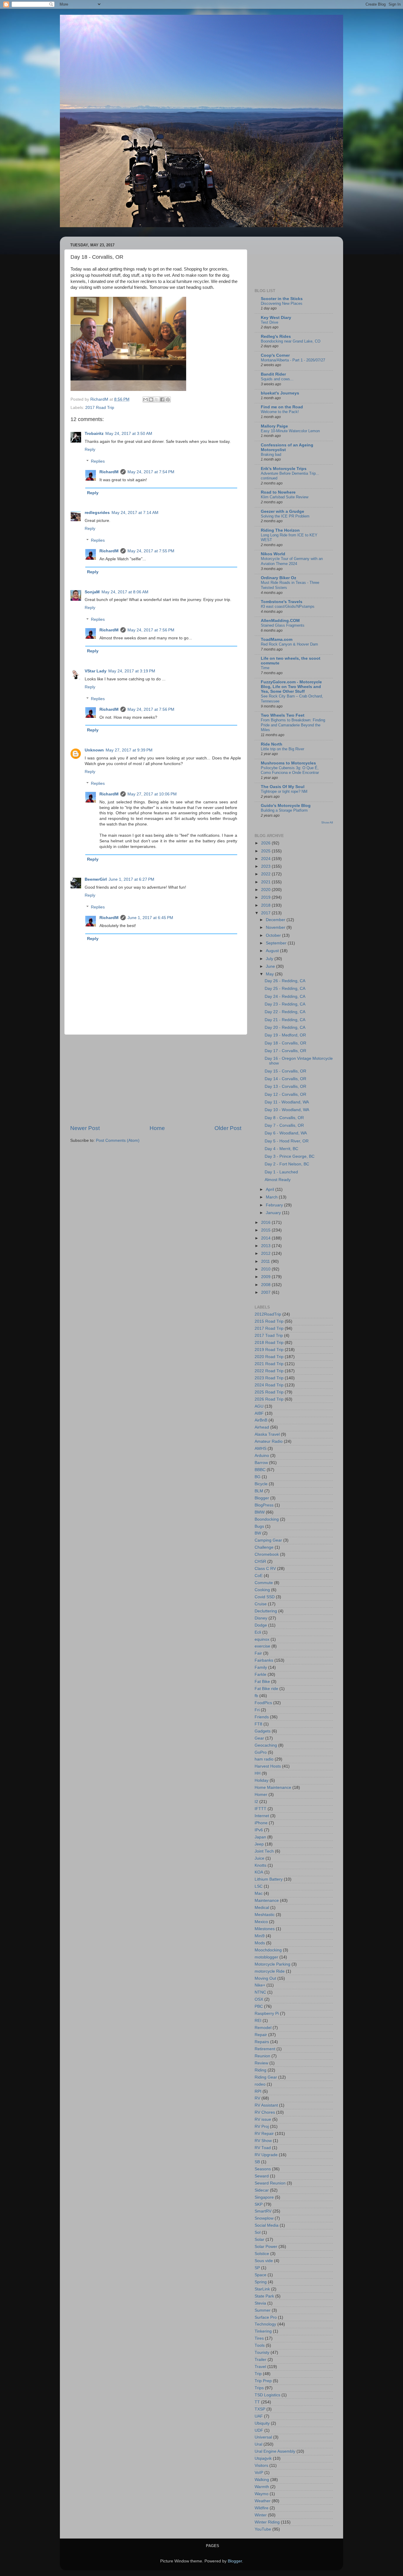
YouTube (263, 2529)
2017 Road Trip (100, 408)
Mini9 (260, 1936)
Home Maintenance (273, 1788)
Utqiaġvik (263, 2458)
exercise (262, 1646)
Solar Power (266, 2247)
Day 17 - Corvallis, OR (285, 1051)
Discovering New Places (282, 303)
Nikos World (273, 554)
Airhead (262, 1427)
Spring (261, 2282)
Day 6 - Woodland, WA (286, 1133)
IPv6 (259, 1830)
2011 (266, 1261)
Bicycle (261, 1484)
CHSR (260, 1562)
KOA (259, 1872)
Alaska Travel (267, 1434)
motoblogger (266, 1957)
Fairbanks (264, 1660)
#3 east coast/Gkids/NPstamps (288, 606)
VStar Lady (96, 671)
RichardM (109, 472)
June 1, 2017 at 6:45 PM (150, 918)
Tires (259, 2338)
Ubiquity (262, 2423)
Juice (259, 1858)
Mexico (261, 1922)
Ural (258, 2444)
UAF (259, 2416)
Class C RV (265, 1569)
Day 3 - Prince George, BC (290, 1156)
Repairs (262, 2042)
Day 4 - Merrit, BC (281, 1149)
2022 (266, 874)
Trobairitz (94, 434)
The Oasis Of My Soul (283, 787)
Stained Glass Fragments (283, 625)
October (274, 935)
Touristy (262, 2353)
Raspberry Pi (267, 2014)
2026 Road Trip (269, 1399)
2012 (266, 1253)
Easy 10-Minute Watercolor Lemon (290, 431)
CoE (259, 1576)
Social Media (267, 2225)
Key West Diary (276, 318)
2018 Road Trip (269, 1343)
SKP (259, 2204)
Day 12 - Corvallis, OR (285, 1094)
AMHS (261, 1449)
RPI (258, 2091)
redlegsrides (97, 513)
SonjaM (92, 592)
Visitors (261, 2466)
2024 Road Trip (269, 1385)
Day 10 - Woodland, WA (287, 1110)
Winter (261, 2515)
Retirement (265, 2049)
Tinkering (263, 2331)
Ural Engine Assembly (275, 2451)
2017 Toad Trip (269, 1336)
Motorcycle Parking (272, 1964)
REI (258, 2021)
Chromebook (267, 1554)
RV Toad (263, 2148)
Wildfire (262, 2508)
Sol (258, 2232)
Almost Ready (278, 1180)
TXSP (260, 2409)
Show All (327, 822)
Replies (98, 461)
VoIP (259, 2473)
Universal (263, 2437)
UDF (259, 2430)
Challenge (264, 1547)
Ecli (258, 1632)
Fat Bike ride (266, 1689)
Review (261, 2063)
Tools (260, 2345)
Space (261, 2275)
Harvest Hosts (268, 1766)
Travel (260, 2367)
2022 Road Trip (269, 1371)
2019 (266, 897)
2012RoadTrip (268, 1314)
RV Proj (262, 2127)
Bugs (259, 1526)
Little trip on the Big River (282, 749)
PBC (259, 2006)
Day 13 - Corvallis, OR (285, 1086)
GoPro (261, 1752)
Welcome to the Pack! (280, 412)
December (276, 920)
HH (258, 1773)
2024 (266, 859)
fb (256, 1696)
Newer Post (85, 1128)
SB (257, 2162)
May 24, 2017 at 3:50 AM (129, 434)
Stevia (260, 2303)
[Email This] (145, 399)
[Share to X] (157, 399)
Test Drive (270, 322)
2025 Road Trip (269, 1392)
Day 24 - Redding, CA (285, 996)
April (271, 1189)
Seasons (263, 2169)
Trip (258, 2374)
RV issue (263, 2119)
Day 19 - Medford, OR (285, 1035)
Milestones (265, 1929)
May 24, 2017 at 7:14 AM (135, 513)
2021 (266, 882)
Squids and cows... (277, 379)
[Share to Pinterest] (168, 399)
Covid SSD (265, 1597)
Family (261, 1667)
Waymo (262, 2494)
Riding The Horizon (280, 530)
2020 (266, 890)
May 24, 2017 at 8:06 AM (125, 592)
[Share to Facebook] (162, 399)
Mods (260, 1943)
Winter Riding (267, 2522)
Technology (265, 2324)
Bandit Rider (273, 374)
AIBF (259, 1413)
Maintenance (267, 1901)
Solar (259, 2240)
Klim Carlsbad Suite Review (285, 497)
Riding (261, 2070)
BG (258, 1477)
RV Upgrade (266, 2155)
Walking (262, 2480)
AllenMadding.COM (280, 621)
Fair (258, 1653)
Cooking (262, 1590)
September (277, 943)
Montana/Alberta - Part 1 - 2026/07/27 (293, 360)
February (275, 1205)
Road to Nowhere (278, 492)
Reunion (262, 2056)
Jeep (259, 1844)
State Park (264, 2296)
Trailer (261, 2360)
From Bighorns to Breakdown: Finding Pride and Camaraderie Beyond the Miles (293, 725)
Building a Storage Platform (284, 810)
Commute (264, 1583)
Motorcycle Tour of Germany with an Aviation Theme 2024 (292, 561)
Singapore (264, 2197)
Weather (263, 2501)
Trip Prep (263, 2381)
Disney (261, 1618)
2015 (266, 1230)
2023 (266, 866)
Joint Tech (264, 1851)
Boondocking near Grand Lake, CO (291, 341)
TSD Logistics (267, 2395)
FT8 (258, 1724)
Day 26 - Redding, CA (285, 981)
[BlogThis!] (151, 399)
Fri (257, 1710)
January (274, 1213)
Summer (263, 2310)
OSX (259, 1999)
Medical (262, 1908)
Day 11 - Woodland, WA (287, 1102)
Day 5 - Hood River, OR (287, 1141)
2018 (266, 905)
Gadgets (263, 1731)
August (273, 951)
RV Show (263, 2141)
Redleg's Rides (276, 336)
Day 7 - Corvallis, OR (284, 1125)
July (270, 959)
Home (157, 1128)
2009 (266, 1277)
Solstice (262, 2254)
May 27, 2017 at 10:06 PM (152, 794)
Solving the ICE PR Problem (285, 516)
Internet (262, 1816)
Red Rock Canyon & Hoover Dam (289, 644)
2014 (266, 1238)
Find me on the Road (282, 407)
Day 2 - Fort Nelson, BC (287, 1164)
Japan (260, 1837)
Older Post (228, 1128)
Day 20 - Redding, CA (285, 1027)
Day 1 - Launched (281, 1172)
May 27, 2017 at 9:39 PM (129, 750)
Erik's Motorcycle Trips (284, 469)
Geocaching (266, 1745)
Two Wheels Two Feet (283, 715)
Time (265, 668)
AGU (259, 1406)
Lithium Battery (269, 1879)
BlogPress (264, 1505)
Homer (261, 1795)
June (271, 966)
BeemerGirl (96, 879)
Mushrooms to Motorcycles (288, 763)
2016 (266, 1223)
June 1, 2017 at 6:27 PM (131, 879)
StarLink (262, 2289)
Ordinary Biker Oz (279, 578)
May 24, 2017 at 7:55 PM (151, 551)
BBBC (260, 1470)
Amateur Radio (269, 1441)
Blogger (262, 1498)
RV (257, 2098)
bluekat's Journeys (280, 393)
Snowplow (264, 2218)
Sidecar (262, 2190)
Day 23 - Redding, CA (285, 1004)
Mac (259, 1893)
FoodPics (263, 1703)
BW (258, 1533)
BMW (260, 1512)
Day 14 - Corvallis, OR (285, 1079)
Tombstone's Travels (282, 602)
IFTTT (261, 1809)
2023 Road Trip (269, 1378)
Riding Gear (266, 2077)
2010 (266, 1269)
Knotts (261, 1865)
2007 (266, 1292)
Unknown (94, 750)
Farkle (261, 1675)
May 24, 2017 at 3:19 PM (132, 671)
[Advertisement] (156, 1080)
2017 (266, 913)
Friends (262, 1717)
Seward (262, 2176)
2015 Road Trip (269, 1321)
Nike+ (260, 1985)
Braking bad (271, 455)
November (276, 927)
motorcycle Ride (270, 1971)
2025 (266, 851)
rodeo (260, 2084)
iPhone (261, 1823)
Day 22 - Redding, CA (285, 1012)
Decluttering (266, 1611)
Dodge (261, 1625)
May (270, 974)
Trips (259, 2388)
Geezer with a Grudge (282, 511)
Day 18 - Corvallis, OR (285, 1043)
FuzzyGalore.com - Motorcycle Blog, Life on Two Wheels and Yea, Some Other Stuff (291, 687)
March (272, 1197)
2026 (266, 843)
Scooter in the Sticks (282, 299)
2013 (266, 1246)
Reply (90, 449)
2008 (266, 1285)
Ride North (272, 744)
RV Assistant (266, 2105)
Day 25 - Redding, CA (285, 989)
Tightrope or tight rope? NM (284, 791)
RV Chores (265, 2112)
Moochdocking (268, 1950)
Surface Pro (266, 2317)
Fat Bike (262, 1682)
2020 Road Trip (269, 1357)
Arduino (262, 1456)
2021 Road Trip (269, 1364)
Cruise (261, 1604)
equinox (262, 1639)
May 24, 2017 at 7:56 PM (151, 630)
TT (257, 2402)
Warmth (262, 2487)
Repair (261, 2035)
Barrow (261, 1463)
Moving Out (265, 1978)
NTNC (260, 1992)
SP (257, 2268)
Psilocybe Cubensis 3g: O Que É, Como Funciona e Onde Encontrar (290, 770)
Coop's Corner (275, 355)
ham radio (264, 1759)
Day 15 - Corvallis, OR (285, 1071)
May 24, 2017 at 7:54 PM (151, 472)
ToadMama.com (277, 640)
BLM (259, 1491)
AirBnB (261, 1420)
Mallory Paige (274, 426)
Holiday (262, 1780)
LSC (259, 1886)
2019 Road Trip (269, 1350)
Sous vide (264, 2261)
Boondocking (267, 1519)
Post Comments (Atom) (118, 1140)
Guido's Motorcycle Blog (286, 806)
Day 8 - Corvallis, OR (284, 1118)
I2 (256, 1802)
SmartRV (263, 2211)
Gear (259, 1738)
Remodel (263, 2028)
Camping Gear (268, 1540)
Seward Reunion (270, 2183)
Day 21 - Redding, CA (285, 1020)
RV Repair (264, 2134)
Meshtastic (265, 1915)
